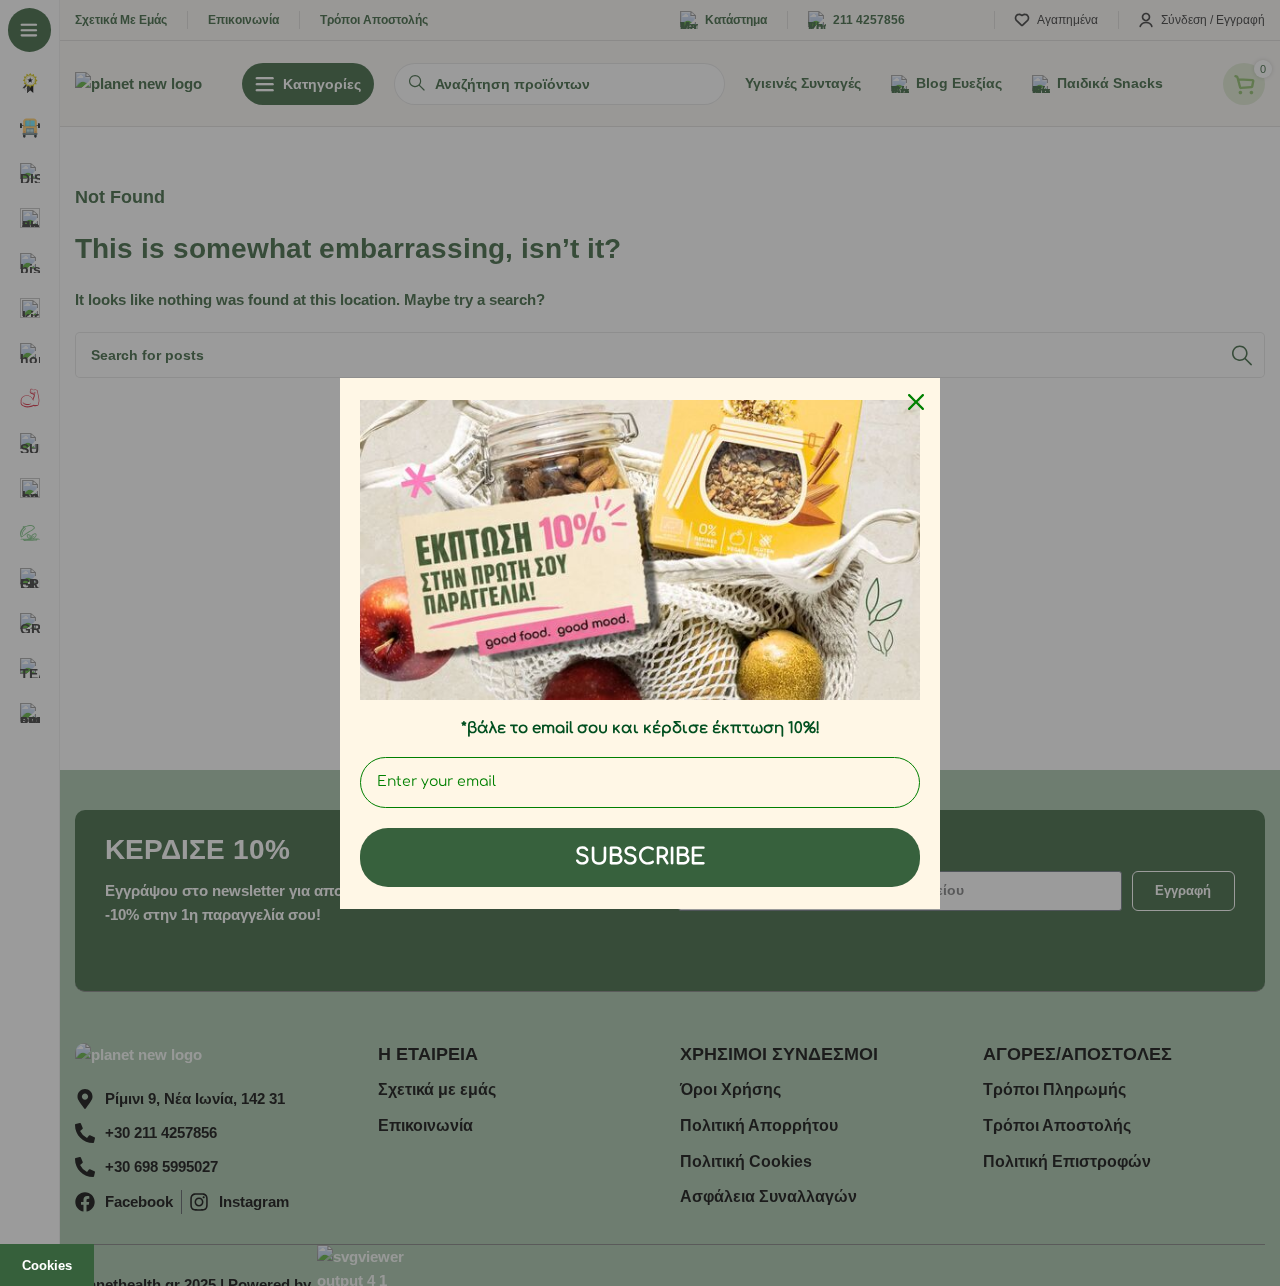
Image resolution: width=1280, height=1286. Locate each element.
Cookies (47, 1265)
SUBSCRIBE (640, 857)
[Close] (916, 402)
